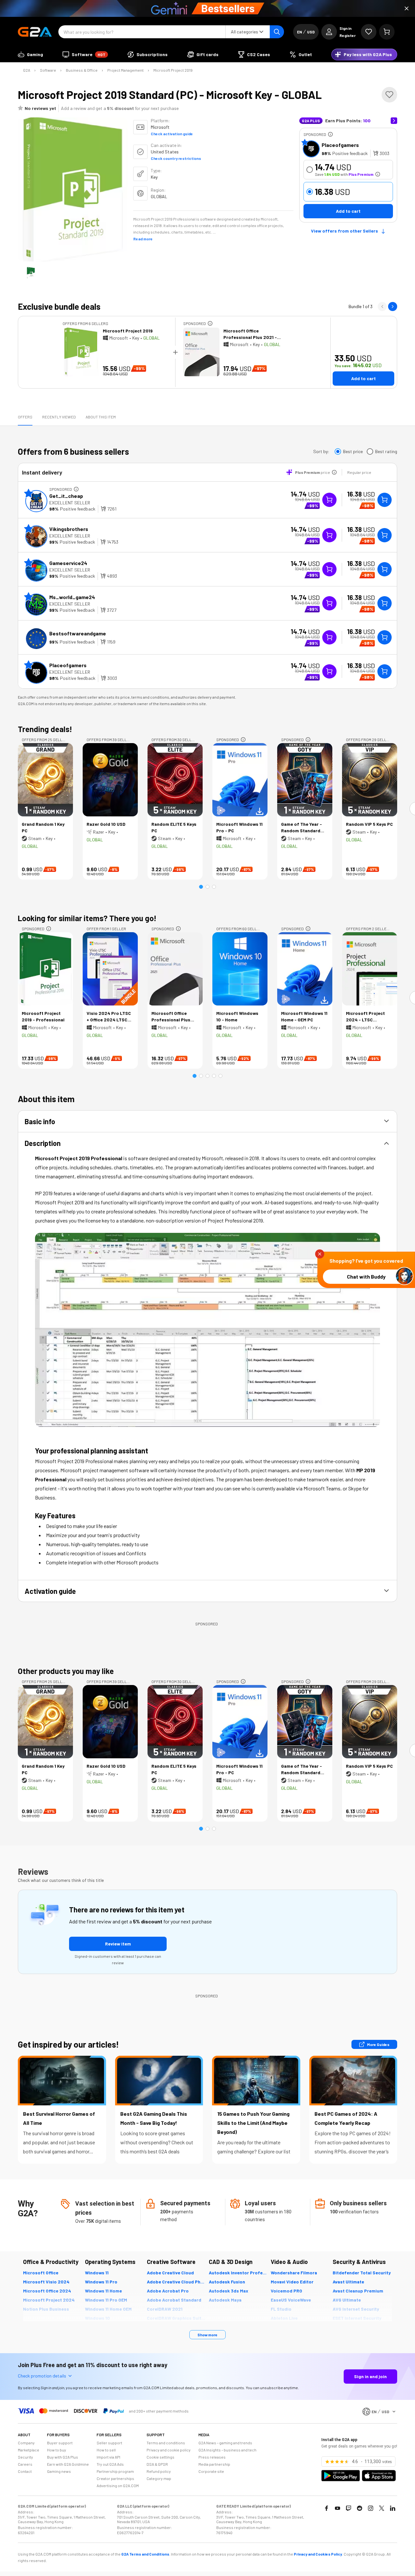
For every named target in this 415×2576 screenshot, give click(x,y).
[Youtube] (338, 2508)
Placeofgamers (340, 145)
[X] (382, 2508)
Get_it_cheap (66, 496)
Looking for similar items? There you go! (87, 918)
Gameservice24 (68, 563)
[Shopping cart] (387, 32)
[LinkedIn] (393, 2508)
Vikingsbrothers (69, 529)
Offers (25, 417)
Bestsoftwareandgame (78, 633)
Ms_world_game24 (72, 597)
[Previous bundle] (382, 307)
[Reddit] (360, 2508)
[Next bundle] (393, 307)
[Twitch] (349, 2508)
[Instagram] (371, 2508)
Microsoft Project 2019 (173, 70)
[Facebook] (326, 2508)
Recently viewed (59, 417)
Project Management (125, 70)
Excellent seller (70, 503)
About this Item (101, 417)
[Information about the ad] (330, 134)
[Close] (407, 8)
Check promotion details (42, 2376)
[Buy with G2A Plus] (329, 500)
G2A (27, 70)
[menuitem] (30, 54)
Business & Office (82, 70)
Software (48, 70)
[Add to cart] (385, 500)
